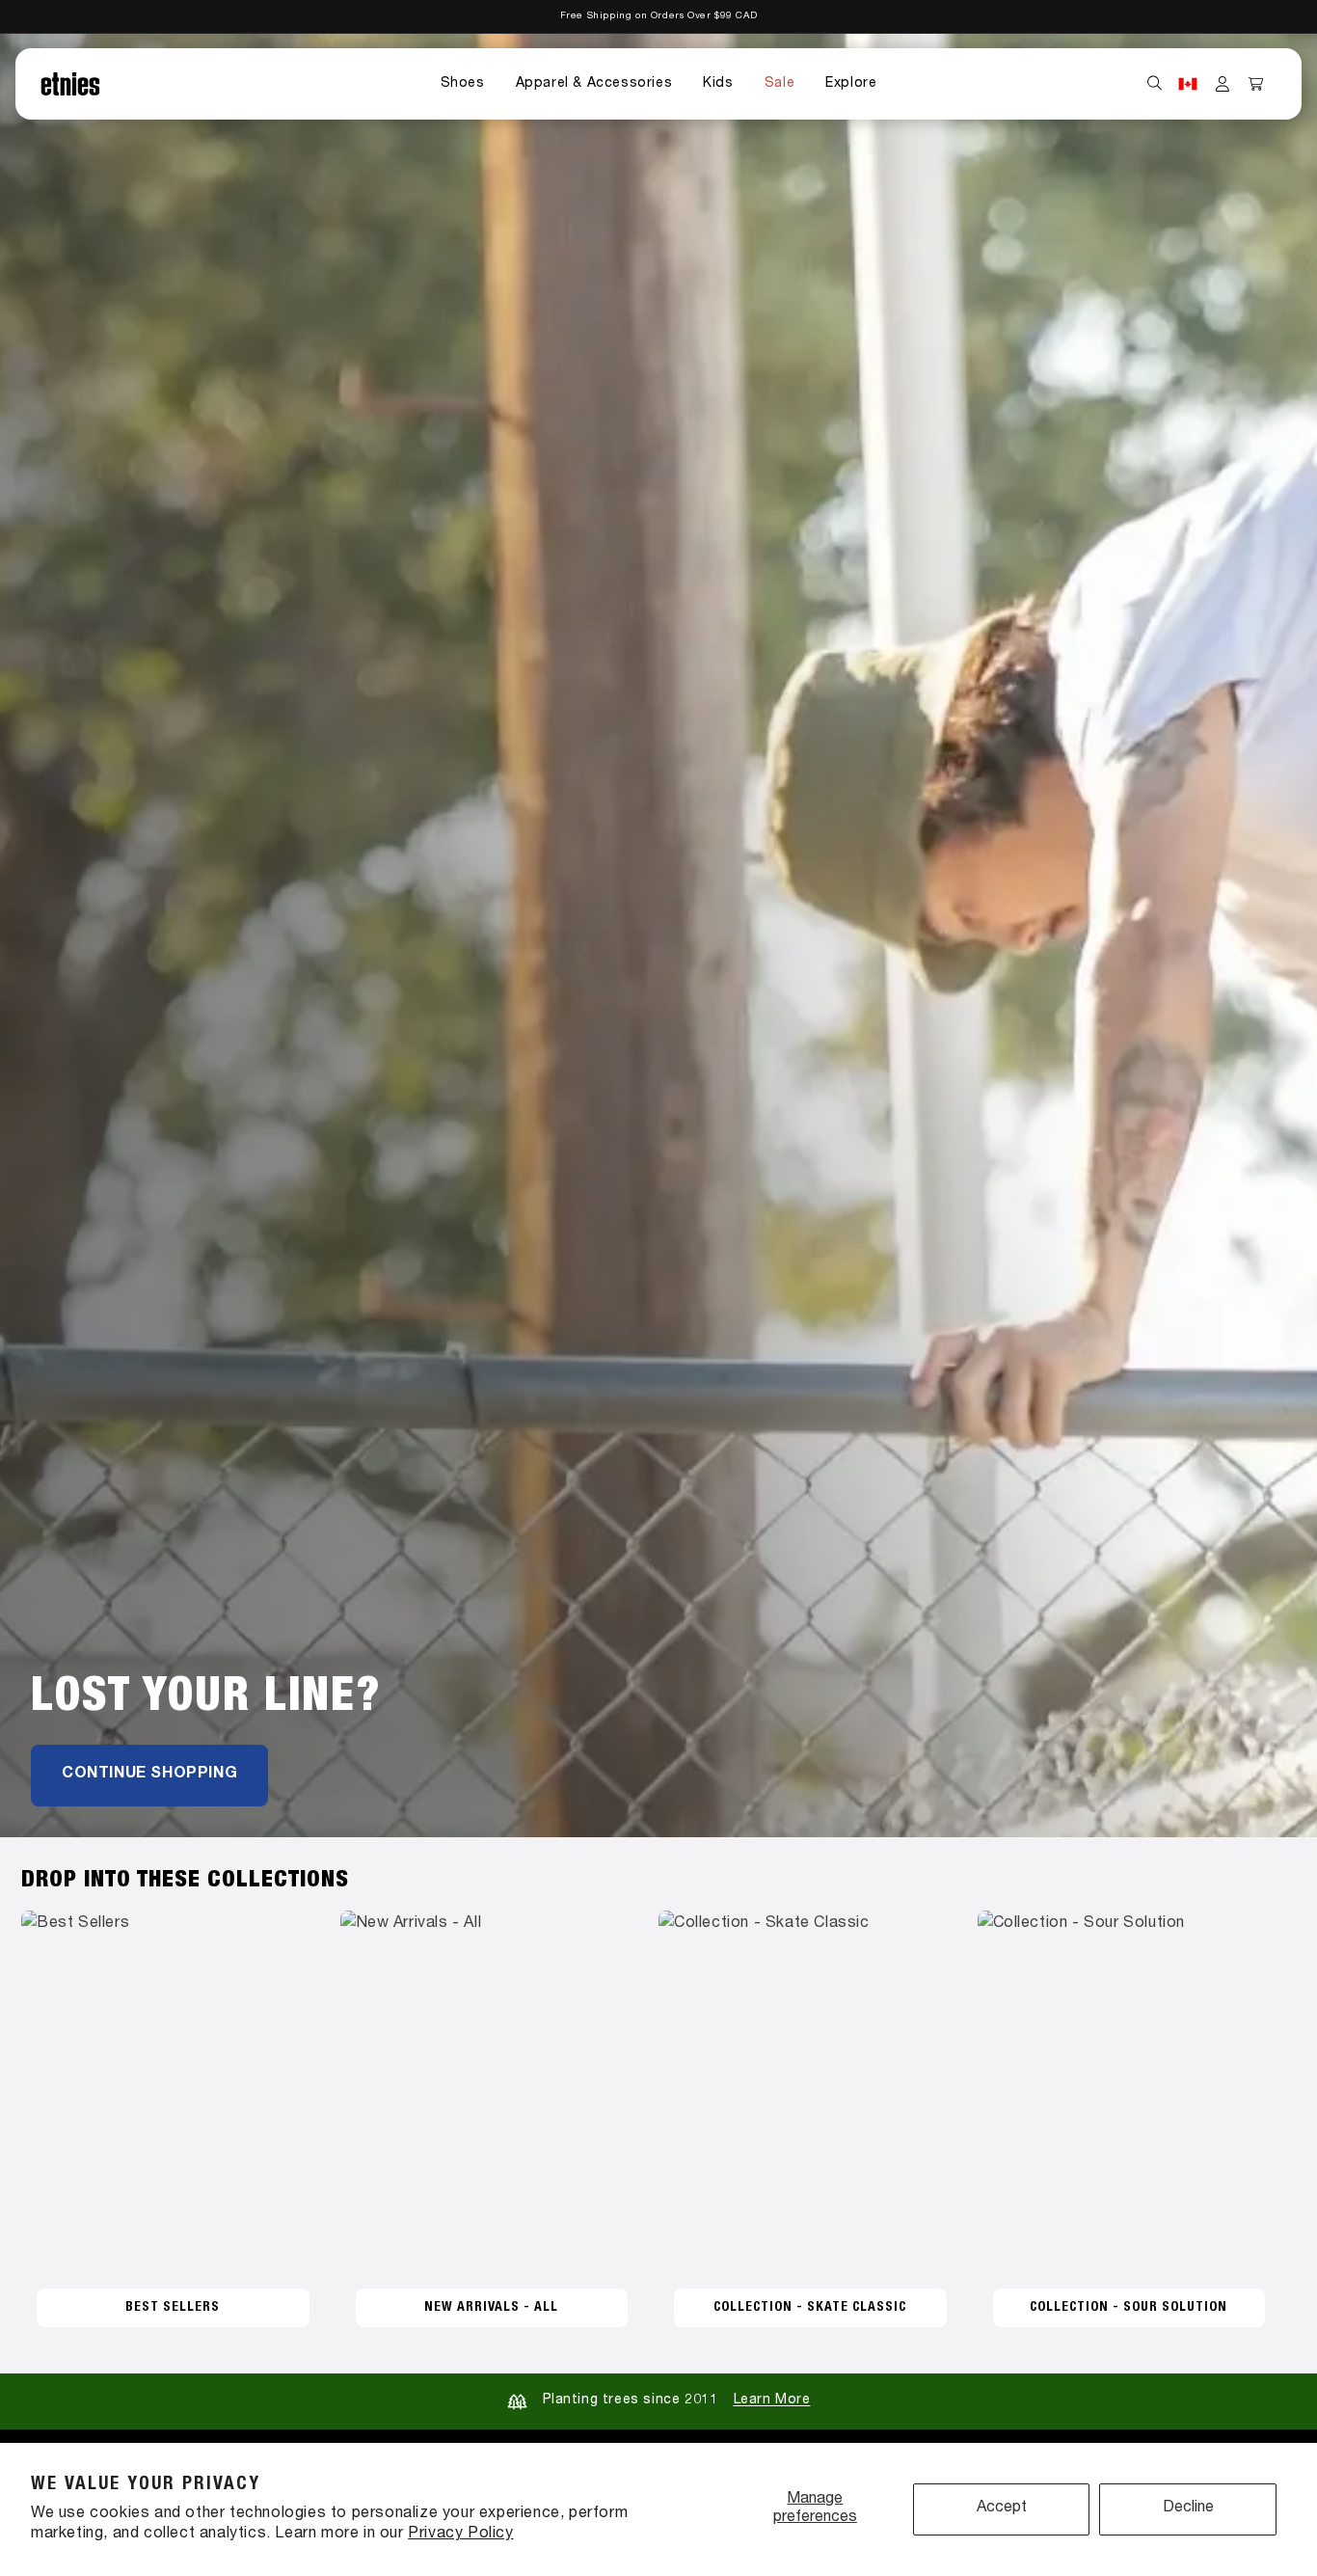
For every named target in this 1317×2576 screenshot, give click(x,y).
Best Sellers (173, 2308)
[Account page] (1223, 84)
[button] (463, 84)
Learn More (772, 2400)
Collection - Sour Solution (1129, 2308)
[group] (658, 935)
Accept (1002, 2508)
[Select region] (1188, 84)
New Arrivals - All (491, 2308)
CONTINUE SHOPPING (149, 1775)
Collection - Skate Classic (810, 2308)
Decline (1188, 2508)
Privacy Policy (460, 2535)
